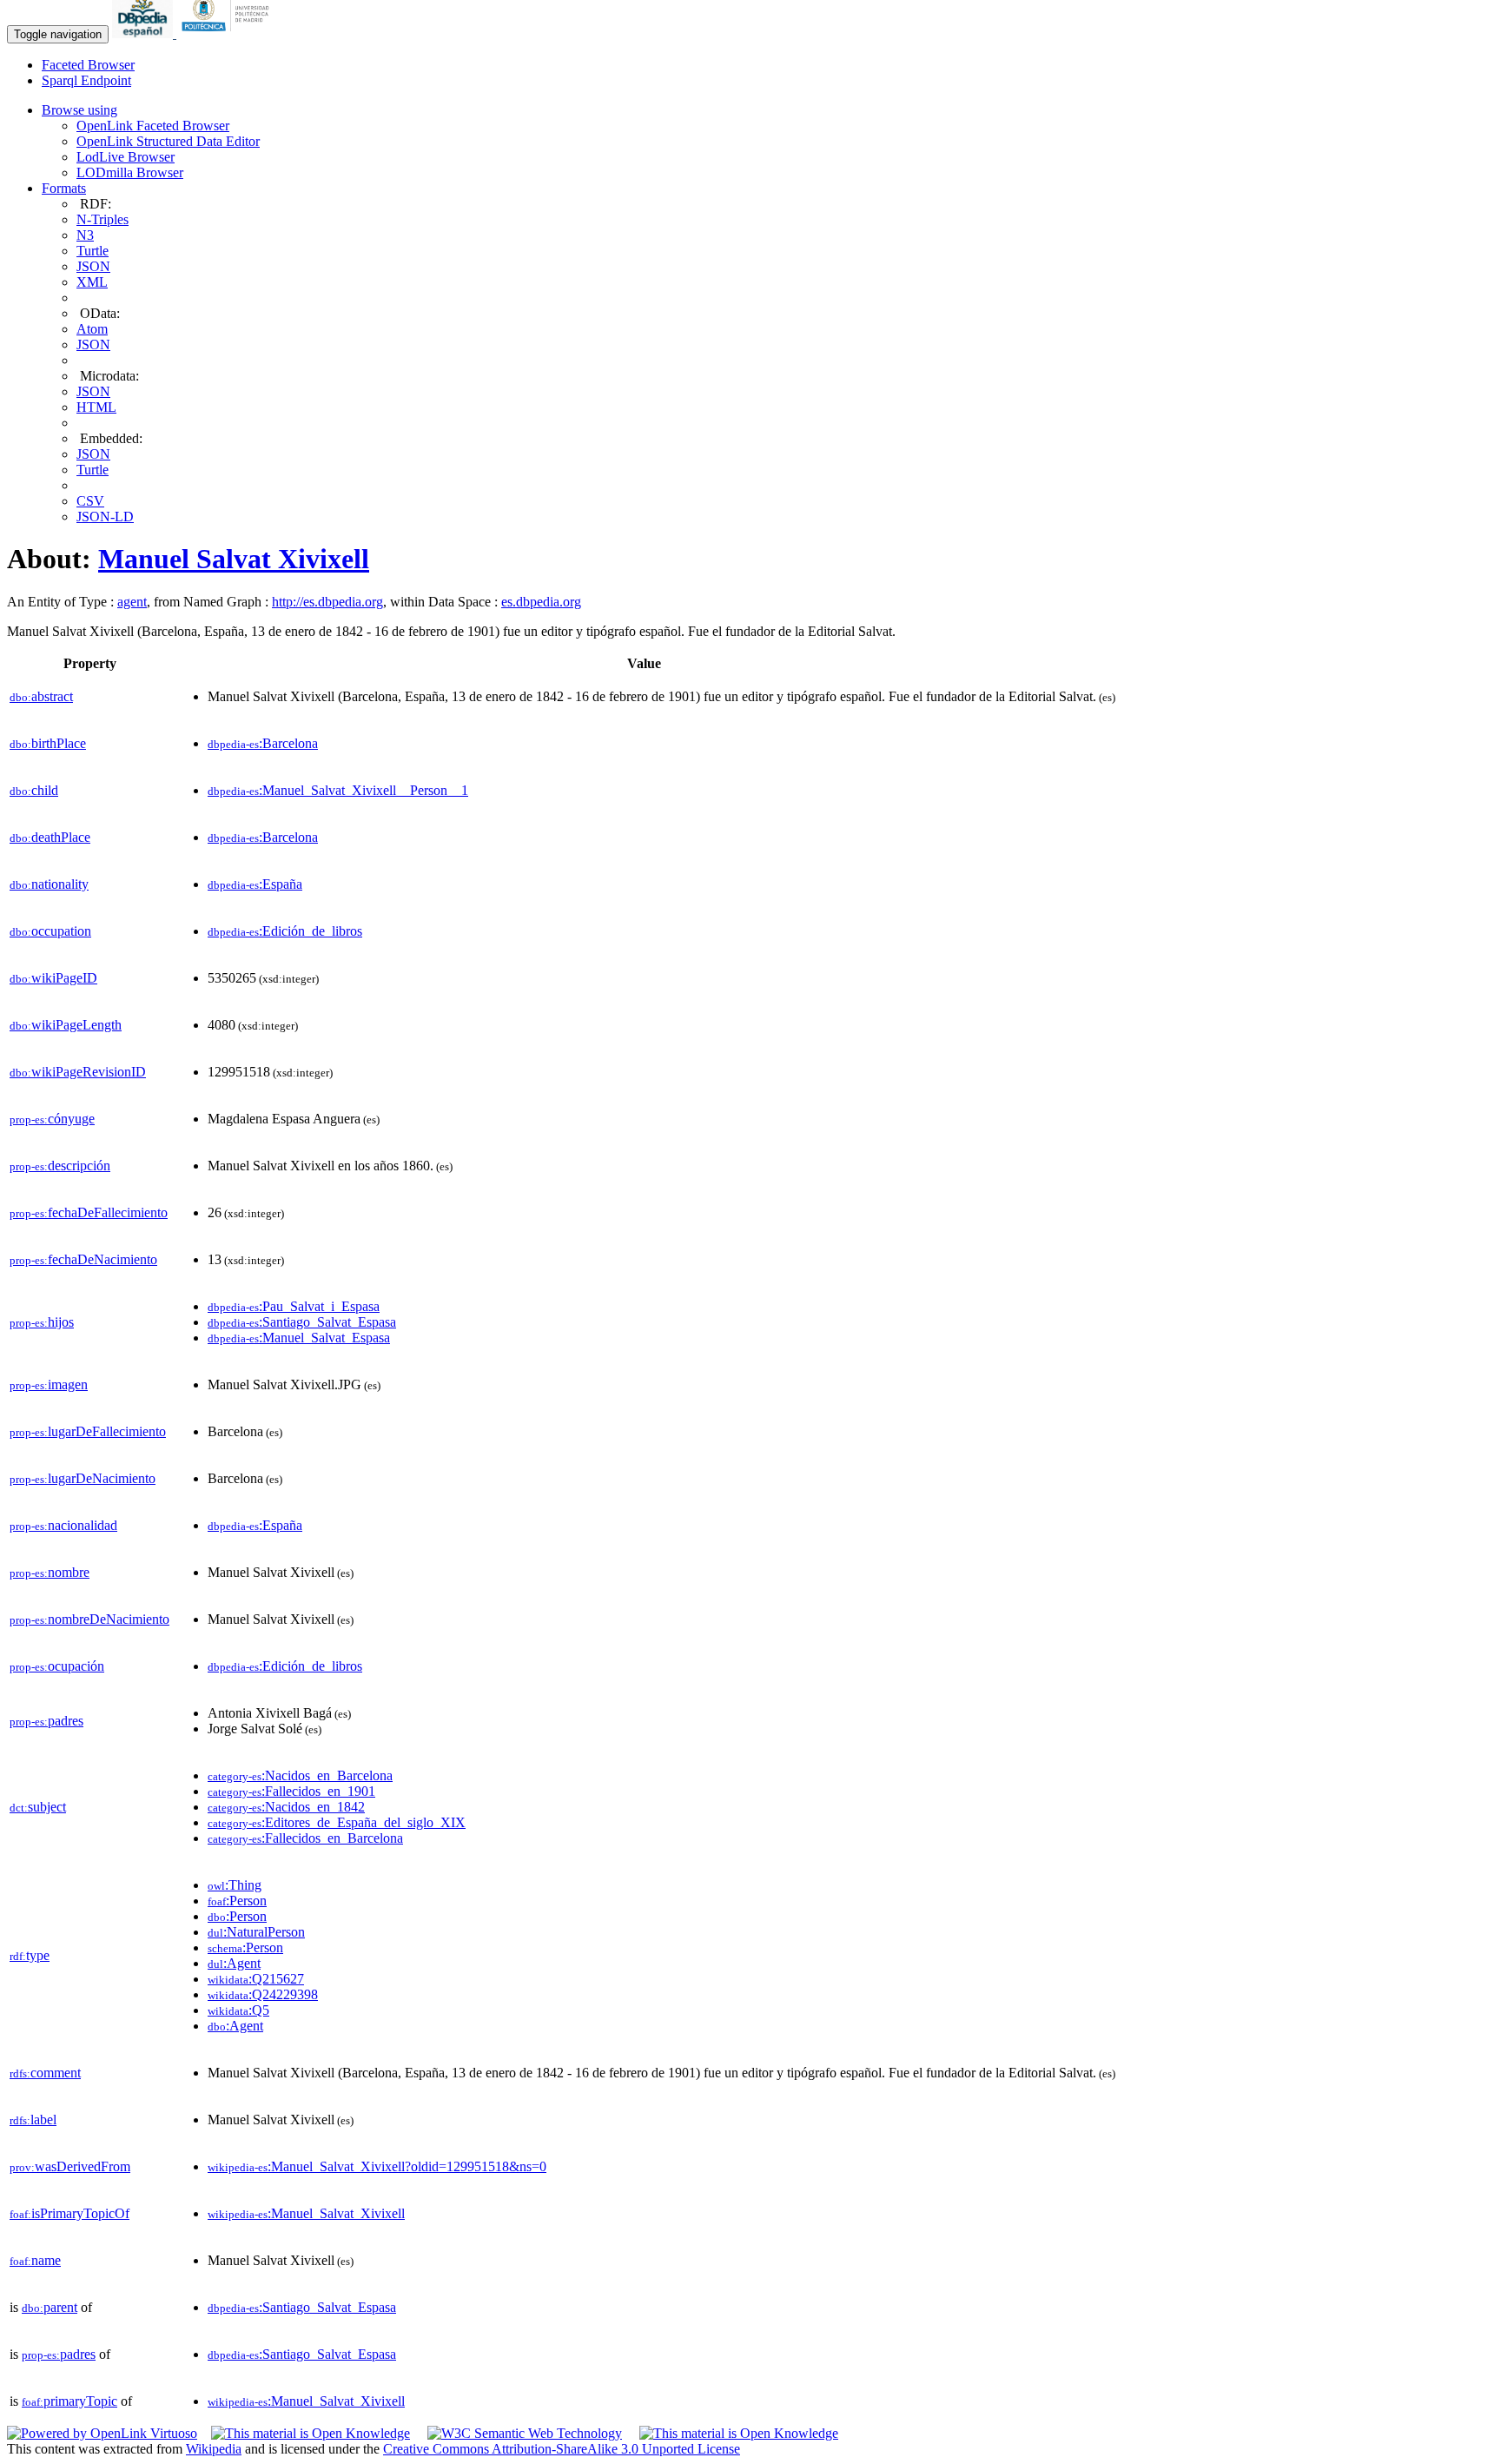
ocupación (57, 1666)
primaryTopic (69, 2401)
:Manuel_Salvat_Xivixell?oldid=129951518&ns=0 (377, 2166)
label (33, 2120)
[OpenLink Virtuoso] (102, 2433)
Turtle (93, 251)
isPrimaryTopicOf (69, 2213)
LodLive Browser (126, 157)
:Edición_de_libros (285, 931)
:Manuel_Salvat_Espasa (299, 1338)
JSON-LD (105, 517)
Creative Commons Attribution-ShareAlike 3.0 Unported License (562, 2449)
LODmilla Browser (130, 172)
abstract (41, 696)
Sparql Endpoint (86, 80)
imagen (49, 1384)
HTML (96, 407)
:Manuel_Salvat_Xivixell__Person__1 (338, 790)
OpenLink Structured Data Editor (168, 141)
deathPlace (50, 837)
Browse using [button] (79, 110)
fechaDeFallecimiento (89, 1212)
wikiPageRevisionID (78, 1072)
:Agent (234, 1963)
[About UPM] (228, 33)
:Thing (235, 1885)
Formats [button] (64, 188)
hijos (42, 1322)
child (34, 790)
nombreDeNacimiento (89, 1619)
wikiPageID (53, 978)
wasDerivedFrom (70, 2166)
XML (92, 282)
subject (38, 1807)
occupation (50, 931)
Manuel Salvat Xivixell (234, 559)
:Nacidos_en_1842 (286, 1807)
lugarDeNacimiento (83, 1478)
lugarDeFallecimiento (88, 1431)
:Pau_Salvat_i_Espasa (294, 1306)
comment (45, 2073)
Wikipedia (214, 2449)
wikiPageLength (66, 1025)
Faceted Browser (88, 65)
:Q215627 (256, 1979)
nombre (50, 1572)
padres (46, 1721)
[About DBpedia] (144, 33)
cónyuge (52, 1119)
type (30, 1955)
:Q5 (238, 2010)
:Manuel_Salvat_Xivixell (306, 2213)
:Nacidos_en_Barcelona (300, 1775)
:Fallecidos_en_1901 (291, 1791)
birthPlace (48, 743)
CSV (90, 501)
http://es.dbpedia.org (327, 602)
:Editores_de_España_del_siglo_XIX (337, 1822)
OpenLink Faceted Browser (153, 126)
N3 (85, 235)
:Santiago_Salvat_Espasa (302, 1322)
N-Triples (102, 219)
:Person (237, 1901)
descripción (60, 1166)
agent (132, 602)
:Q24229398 (263, 1994)
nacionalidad (63, 1525)
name (35, 2260)
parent (50, 2307)
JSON (93, 266)
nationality (49, 884)
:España (255, 884)
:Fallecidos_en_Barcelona (305, 1838)
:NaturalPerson (256, 1932)
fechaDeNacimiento (83, 1259)
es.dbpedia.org (541, 602)
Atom (92, 329)
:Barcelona (263, 743)
